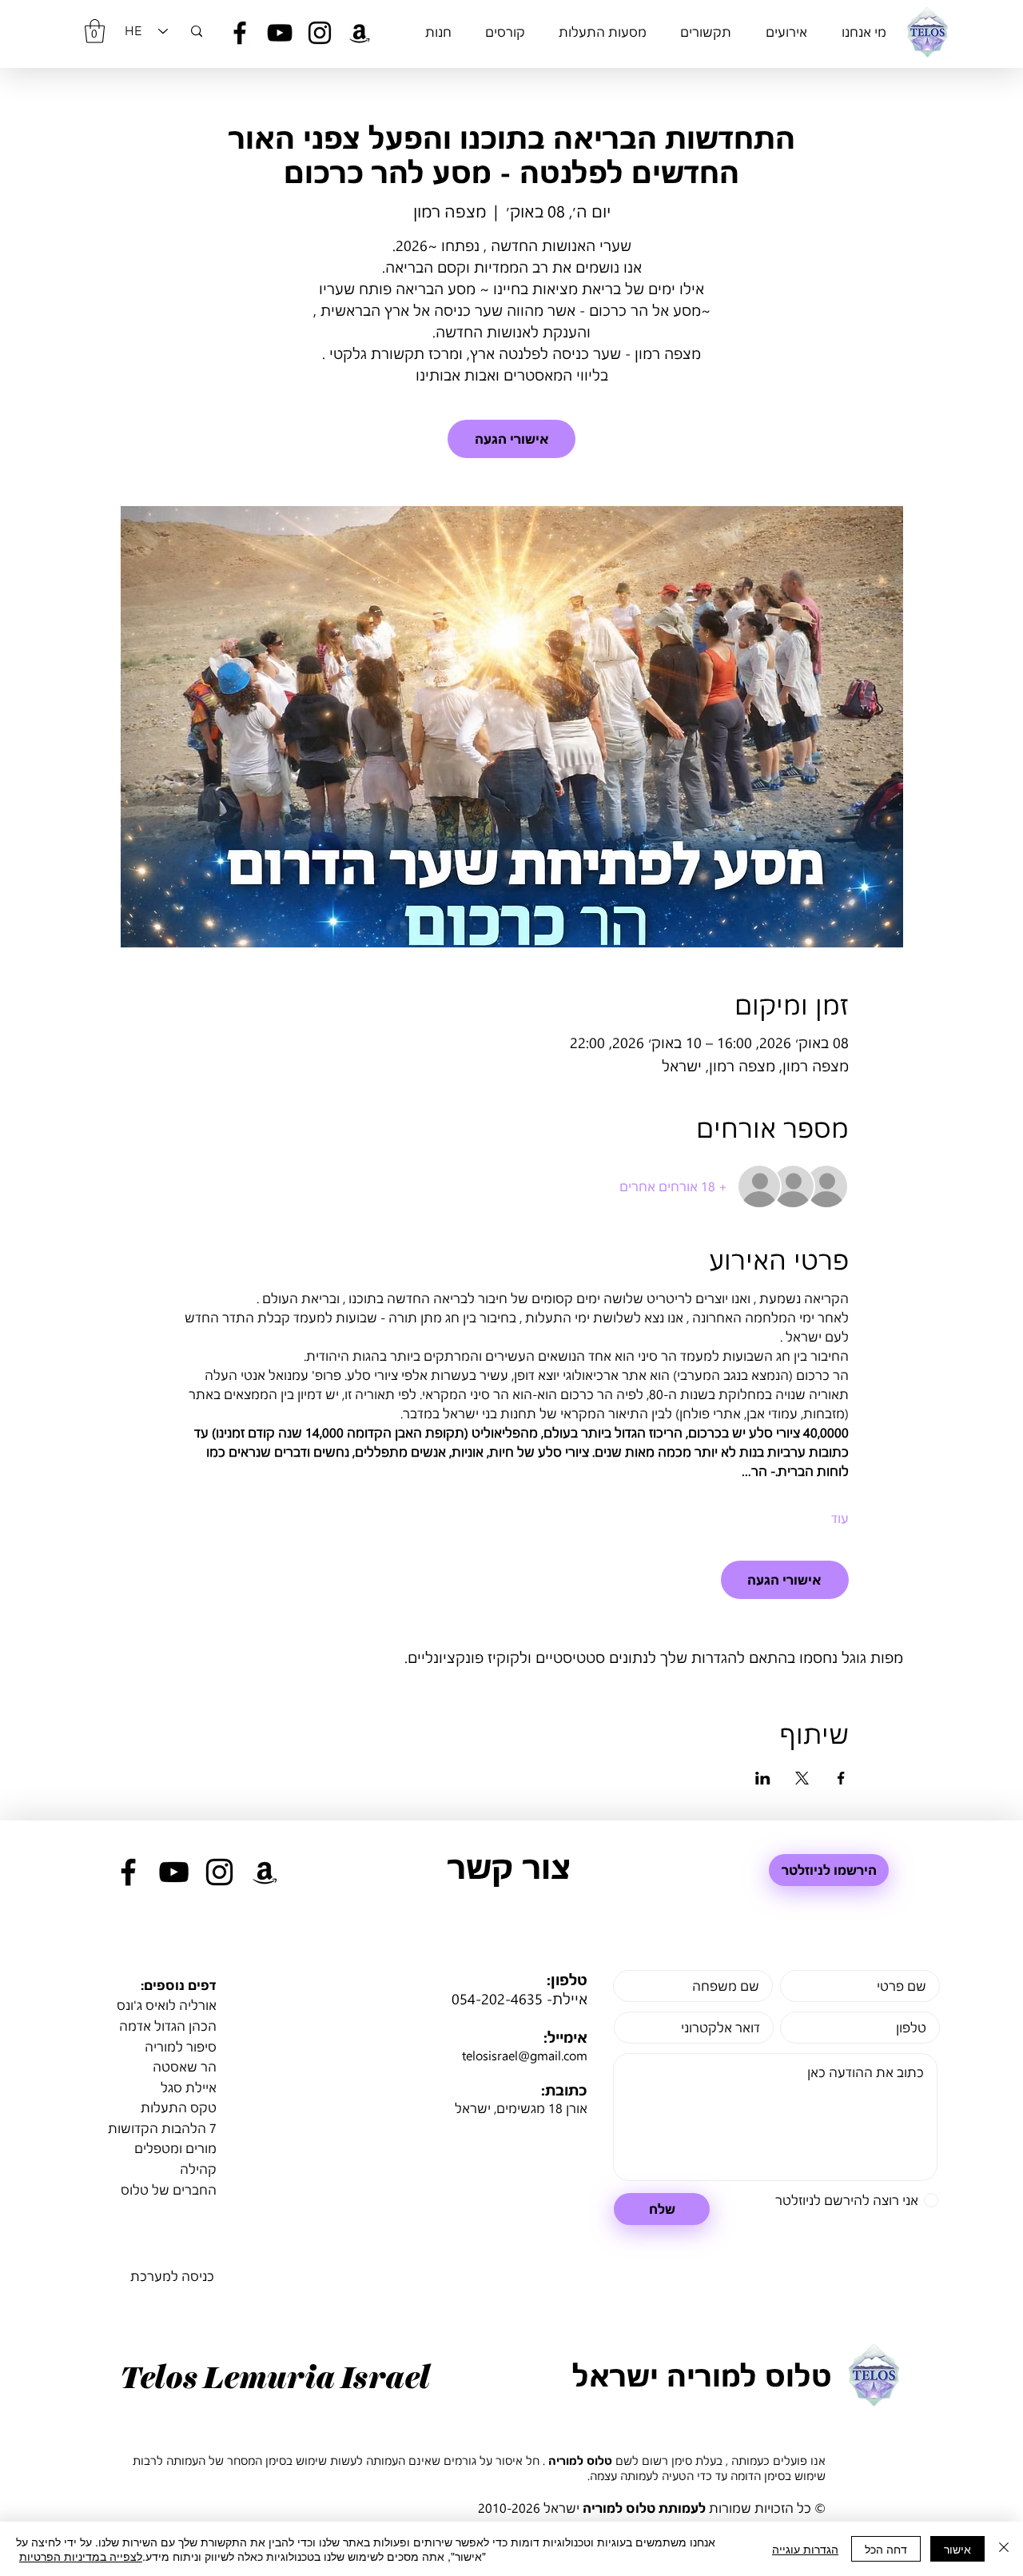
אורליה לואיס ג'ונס (167, 2005)
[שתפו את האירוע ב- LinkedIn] (763, 1778)
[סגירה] (1004, 2549)
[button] (95, 31)
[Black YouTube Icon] (280, 33)
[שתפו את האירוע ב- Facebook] (841, 1778)
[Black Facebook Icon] (240, 33)
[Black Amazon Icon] (360, 33)
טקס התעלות (179, 2107)
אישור (957, 2549)
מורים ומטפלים (175, 2148)
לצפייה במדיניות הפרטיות (81, 2556)
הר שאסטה (185, 2066)
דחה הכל (886, 2549)
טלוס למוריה (580, 2460)
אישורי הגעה (512, 439)
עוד (840, 1518)
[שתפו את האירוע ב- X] (802, 1778)
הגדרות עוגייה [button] (805, 2549)
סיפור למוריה (181, 2046)
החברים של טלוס (169, 2189)
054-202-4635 (497, 1999)
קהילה (198, 2169)
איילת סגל (189, 2087)
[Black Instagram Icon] (320, 33)
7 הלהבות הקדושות (162, 2128)
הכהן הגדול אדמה (168, 2026)
